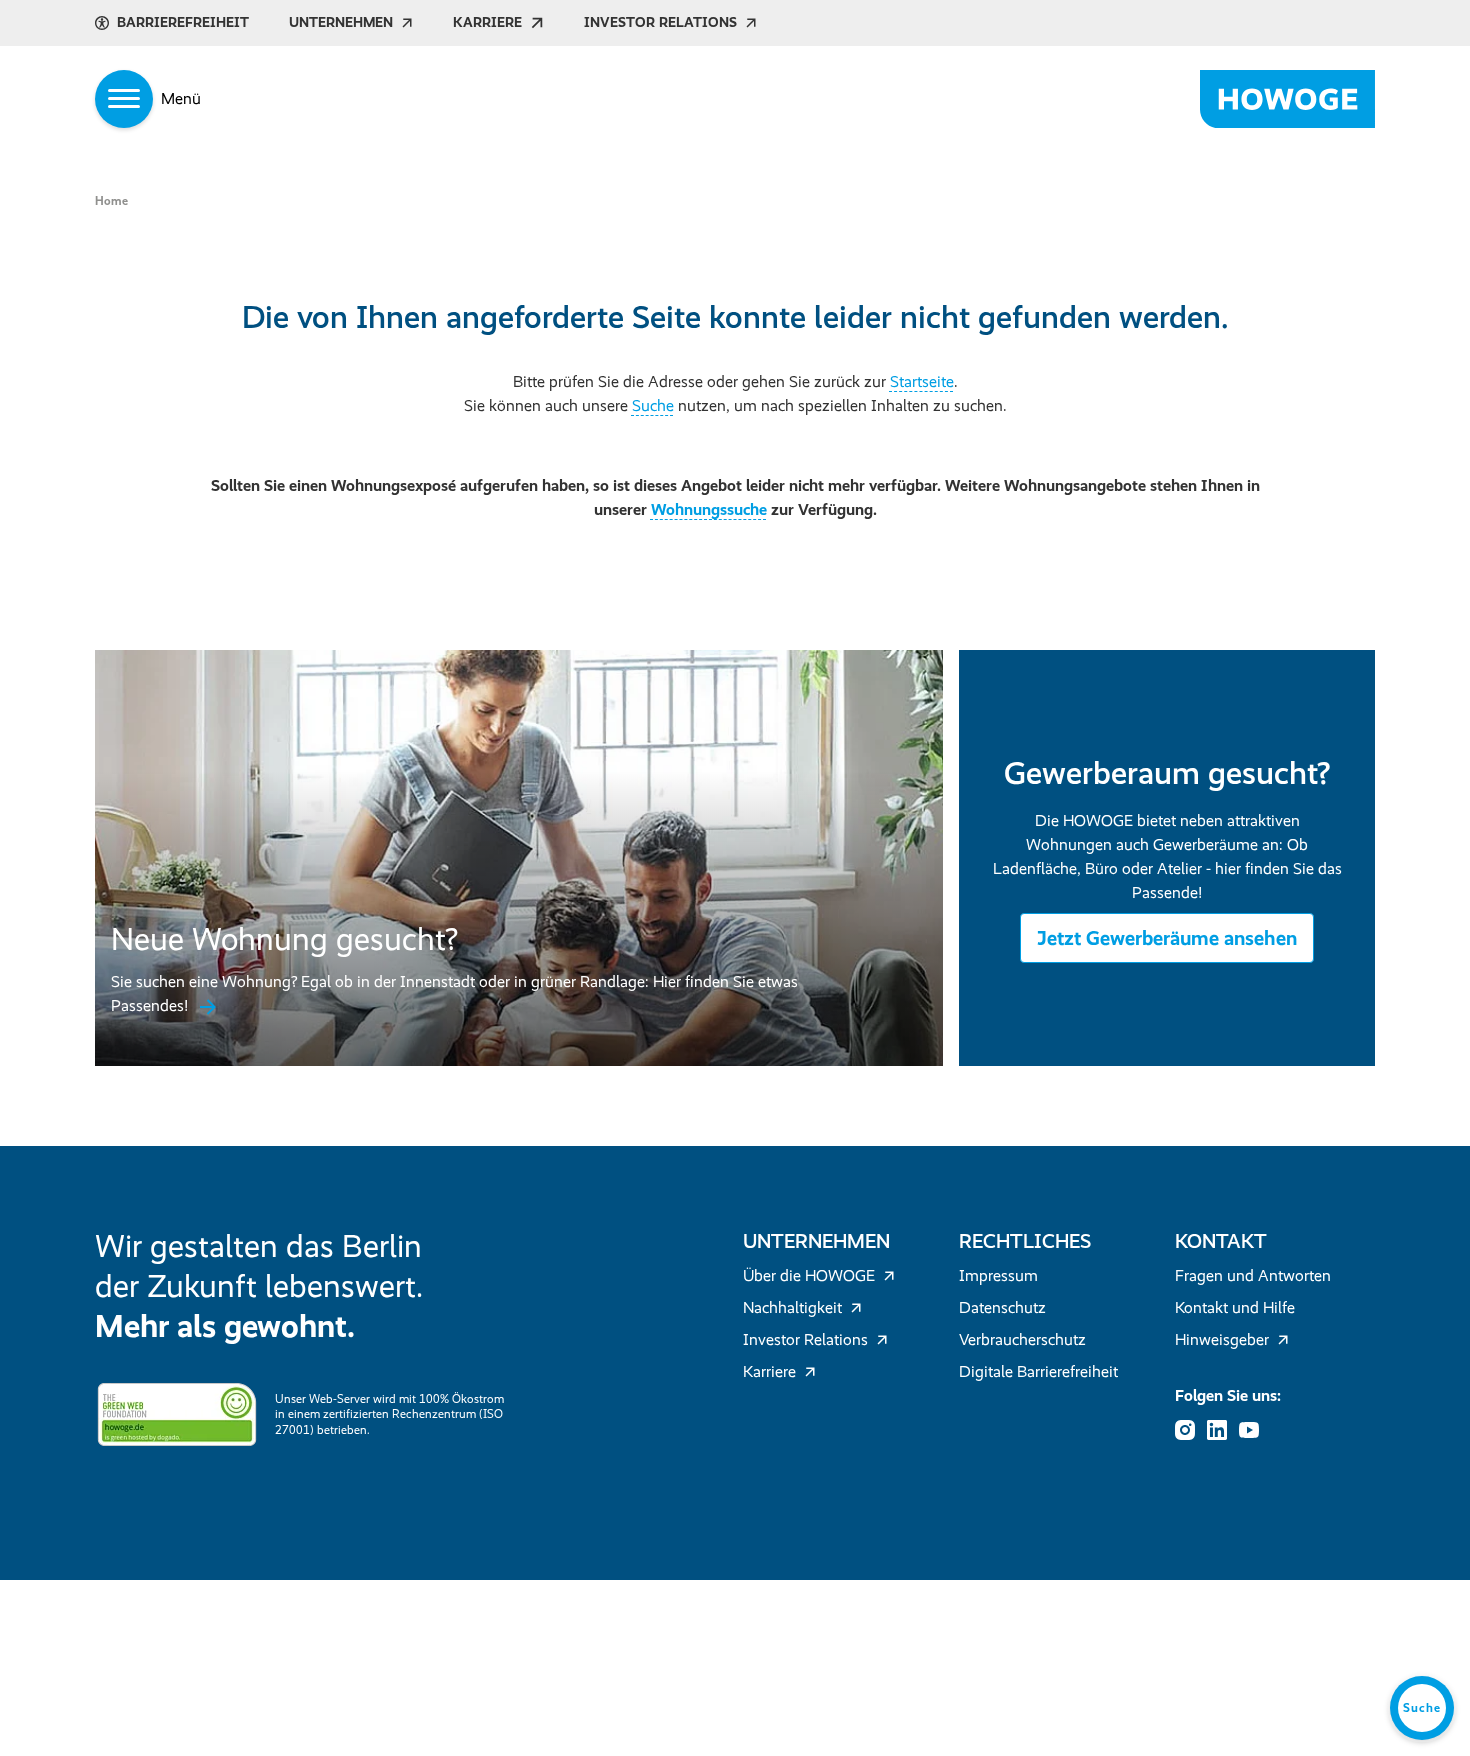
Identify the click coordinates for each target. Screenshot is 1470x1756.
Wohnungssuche (709, 509)
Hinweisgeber (1222, 1339)
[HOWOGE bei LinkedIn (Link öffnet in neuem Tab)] (1223, 1430)
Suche (653, 405)
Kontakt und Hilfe (1235, 1307)
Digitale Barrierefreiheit (1038, 1371)
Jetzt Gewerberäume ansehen (1167, 938)
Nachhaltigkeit (792, 1307)
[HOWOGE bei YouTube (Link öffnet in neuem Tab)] (1255, 1430)
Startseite (922, 381)
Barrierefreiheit (183, 23)
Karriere (487, 23)
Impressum (998, 1275)
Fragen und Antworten (1253, 1275)
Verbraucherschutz (1022, 1339)
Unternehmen (341, 23)
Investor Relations (660, 23)
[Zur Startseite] (1287, 99)
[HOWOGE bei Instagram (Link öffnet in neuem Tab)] (1191, 1430)
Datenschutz (1002, 1307)
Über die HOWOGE (809, 1275)
